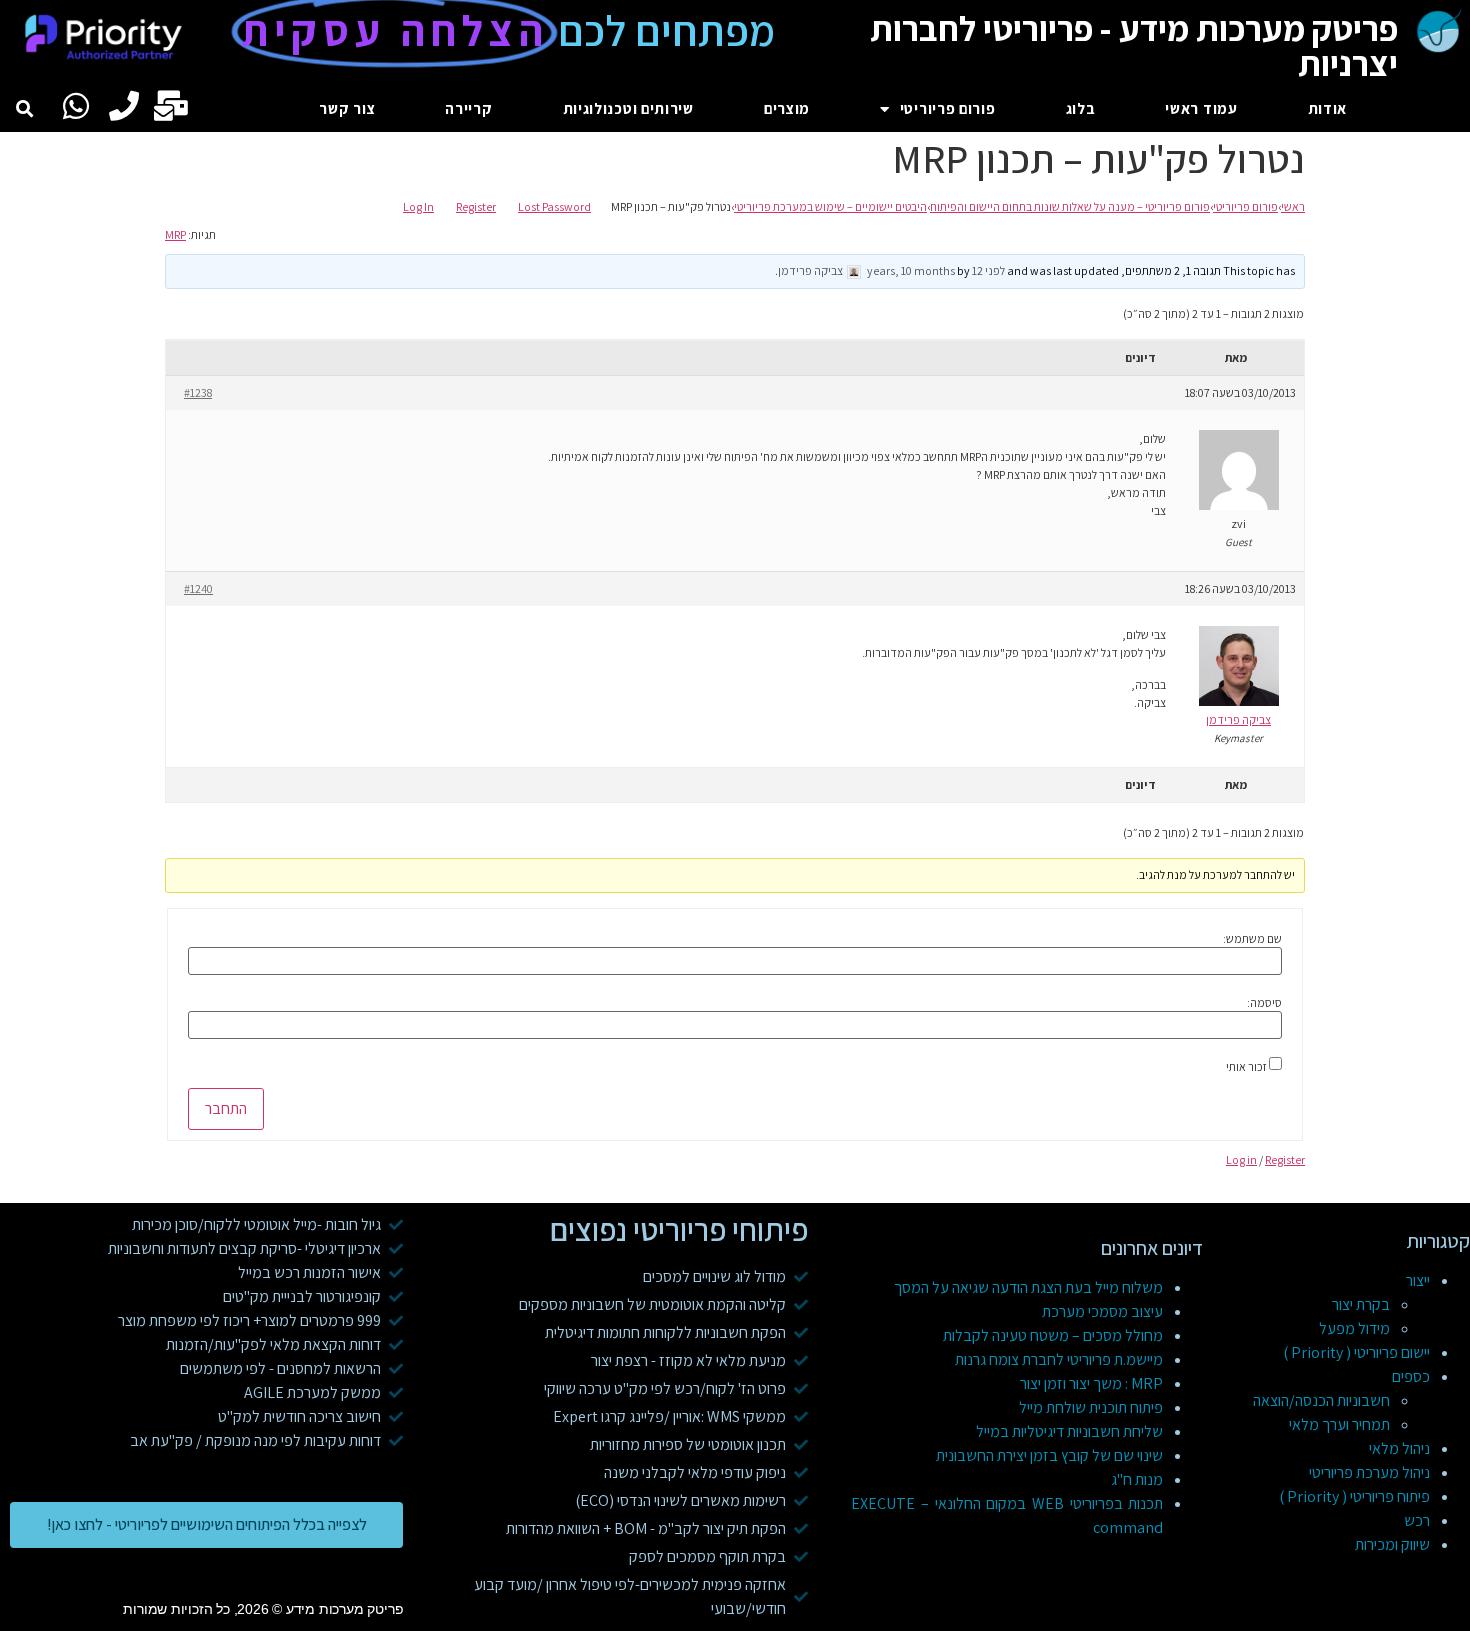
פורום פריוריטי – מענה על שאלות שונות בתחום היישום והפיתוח (1070, 206)
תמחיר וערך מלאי (1339, 1424)
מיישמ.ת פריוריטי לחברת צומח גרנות (1059, 1359)
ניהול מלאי (1399, 1448)
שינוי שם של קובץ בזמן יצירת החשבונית (1049, 1455)
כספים (1411, 1376)
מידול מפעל (1354, 1328)
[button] (24, 109)
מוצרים (787, 108)
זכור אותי (1246, 1067)
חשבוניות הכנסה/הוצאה (1321, 1400)
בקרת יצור (1361, 1304)
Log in (1241, 1159)
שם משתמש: (1252, 939)
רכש (1417, 1520)
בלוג (1081, 108)
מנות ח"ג (1137, 1479)
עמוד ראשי (1201, 108)
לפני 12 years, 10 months (936, 270)
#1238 (198, 392)
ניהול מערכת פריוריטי (1369, 1472)
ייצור (1418, 1280)
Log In (418, 206)
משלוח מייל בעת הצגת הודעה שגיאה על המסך (1028, 1287)
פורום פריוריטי (948, 108)
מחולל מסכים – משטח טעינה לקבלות (1053, 1335)
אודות (1328, 108)
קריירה (468, 108)
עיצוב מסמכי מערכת (1102, 1311)
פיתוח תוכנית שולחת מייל (1091, 1407)
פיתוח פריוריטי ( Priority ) (1354, 1496)
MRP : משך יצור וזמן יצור (1091, 1383)
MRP (175, 234)
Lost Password (554, 206)
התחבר (226, 1108)
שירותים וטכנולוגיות (628, 108)
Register (476, 206)
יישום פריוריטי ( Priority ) (1356, 1352)
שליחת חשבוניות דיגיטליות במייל (1069, 1431)
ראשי (1293, 206)
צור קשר (347, 108)
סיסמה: (1264, 1003)
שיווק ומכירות (1392, 1544)
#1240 (198, 588)
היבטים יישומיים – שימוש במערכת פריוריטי (830, 206)
